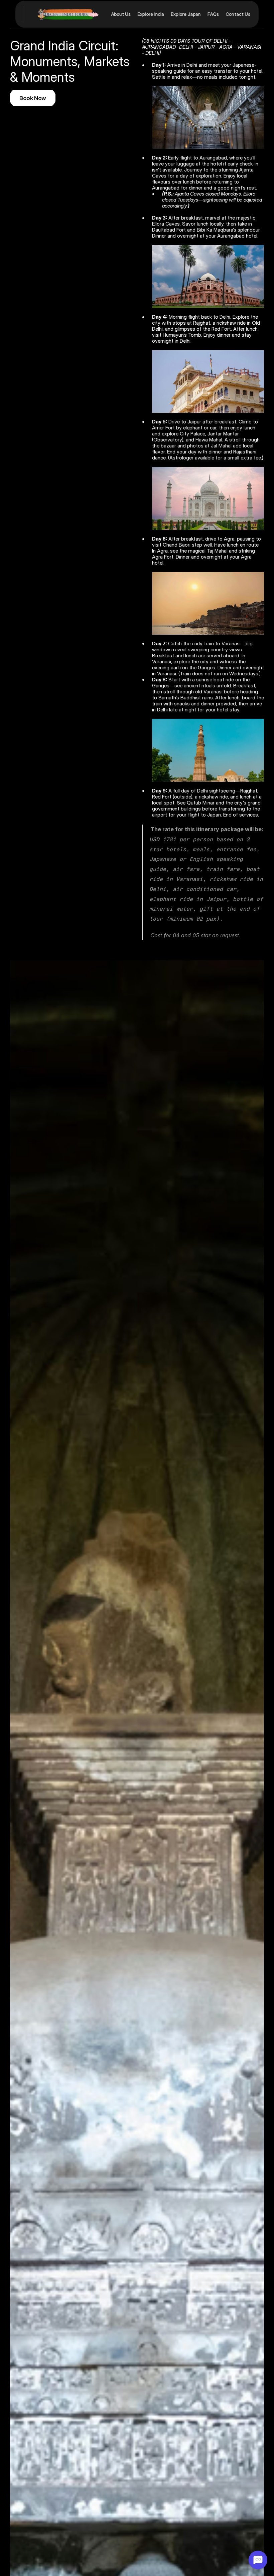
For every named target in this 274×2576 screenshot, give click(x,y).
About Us (121, 14)
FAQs (213, 14)
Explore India (151, 14)
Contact (235, 14)
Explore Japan (186, 14)
